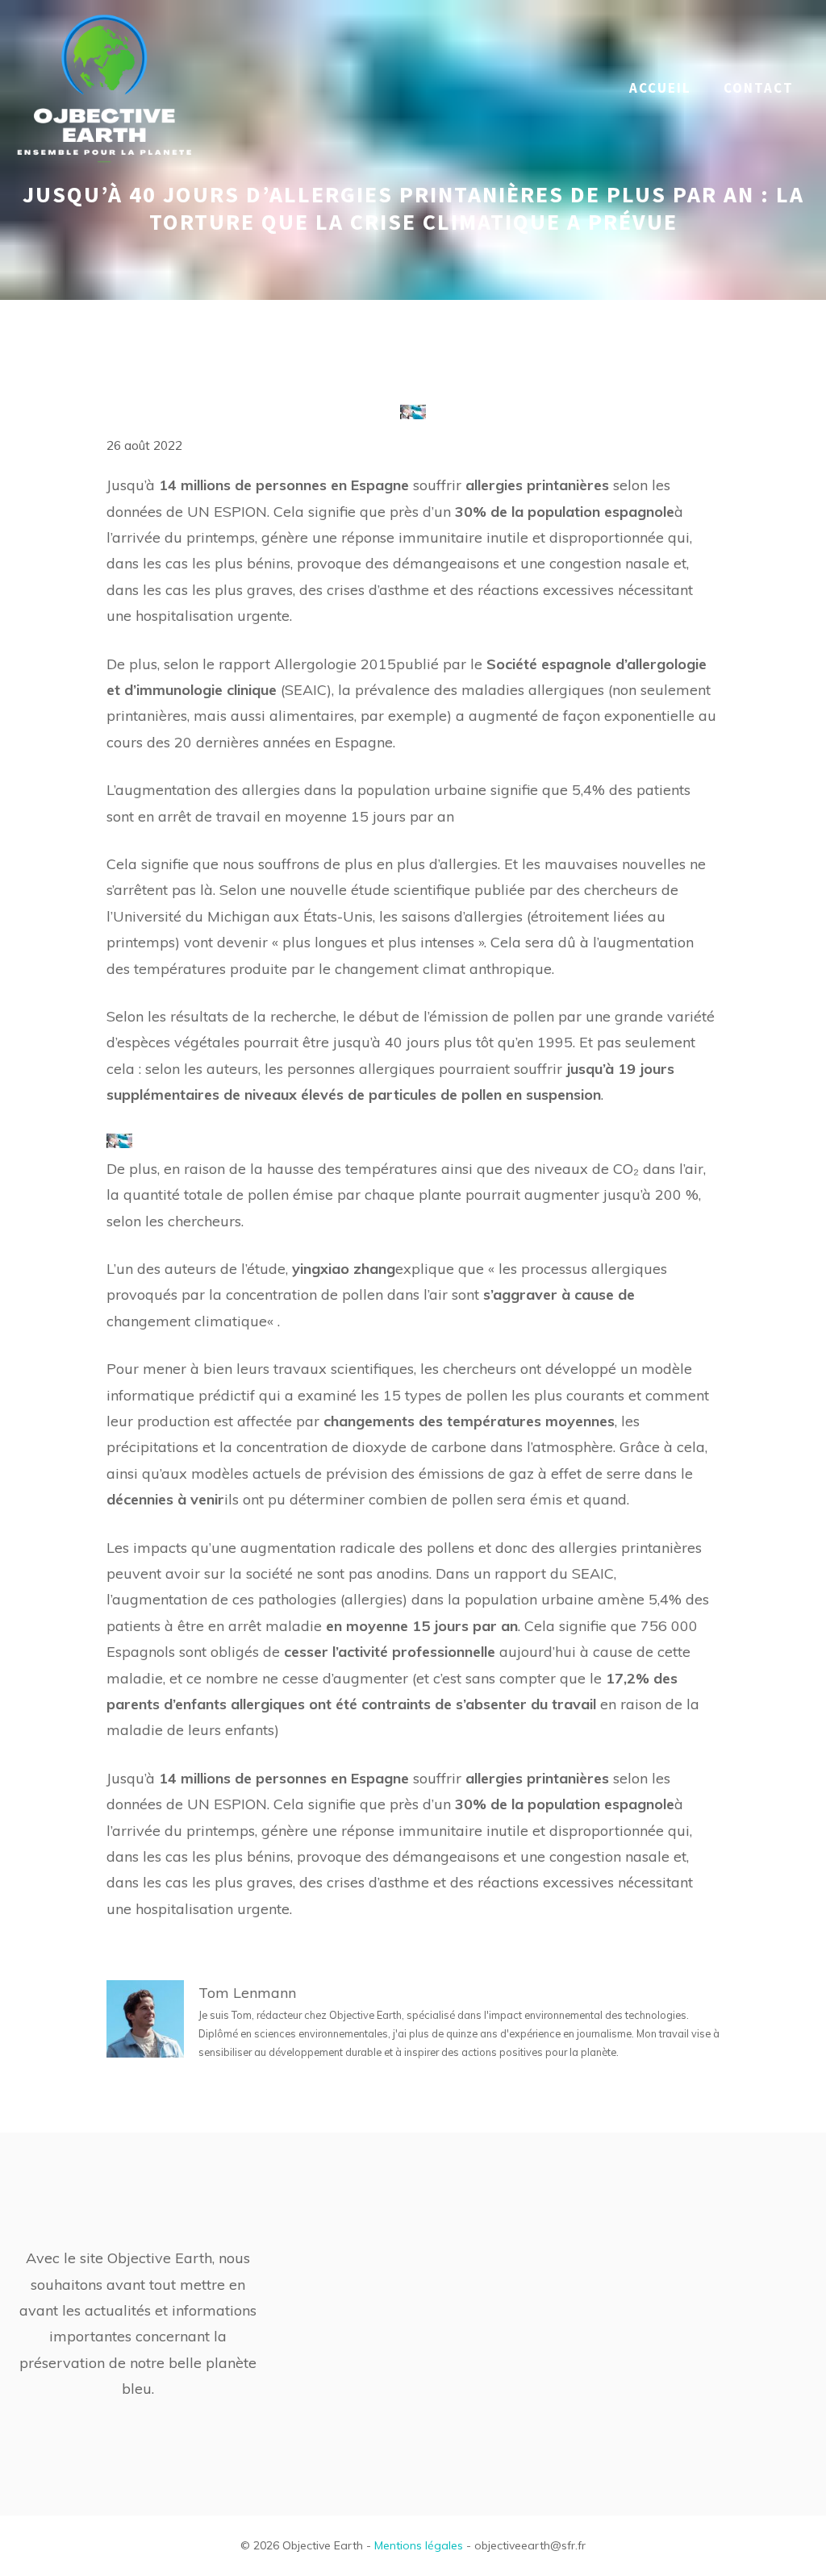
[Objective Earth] (105, 87)
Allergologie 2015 (335, 664)
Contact (759, 88)
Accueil (660, 88)
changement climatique (187, 1321)
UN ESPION (227, 512)
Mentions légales (419, 2545)
